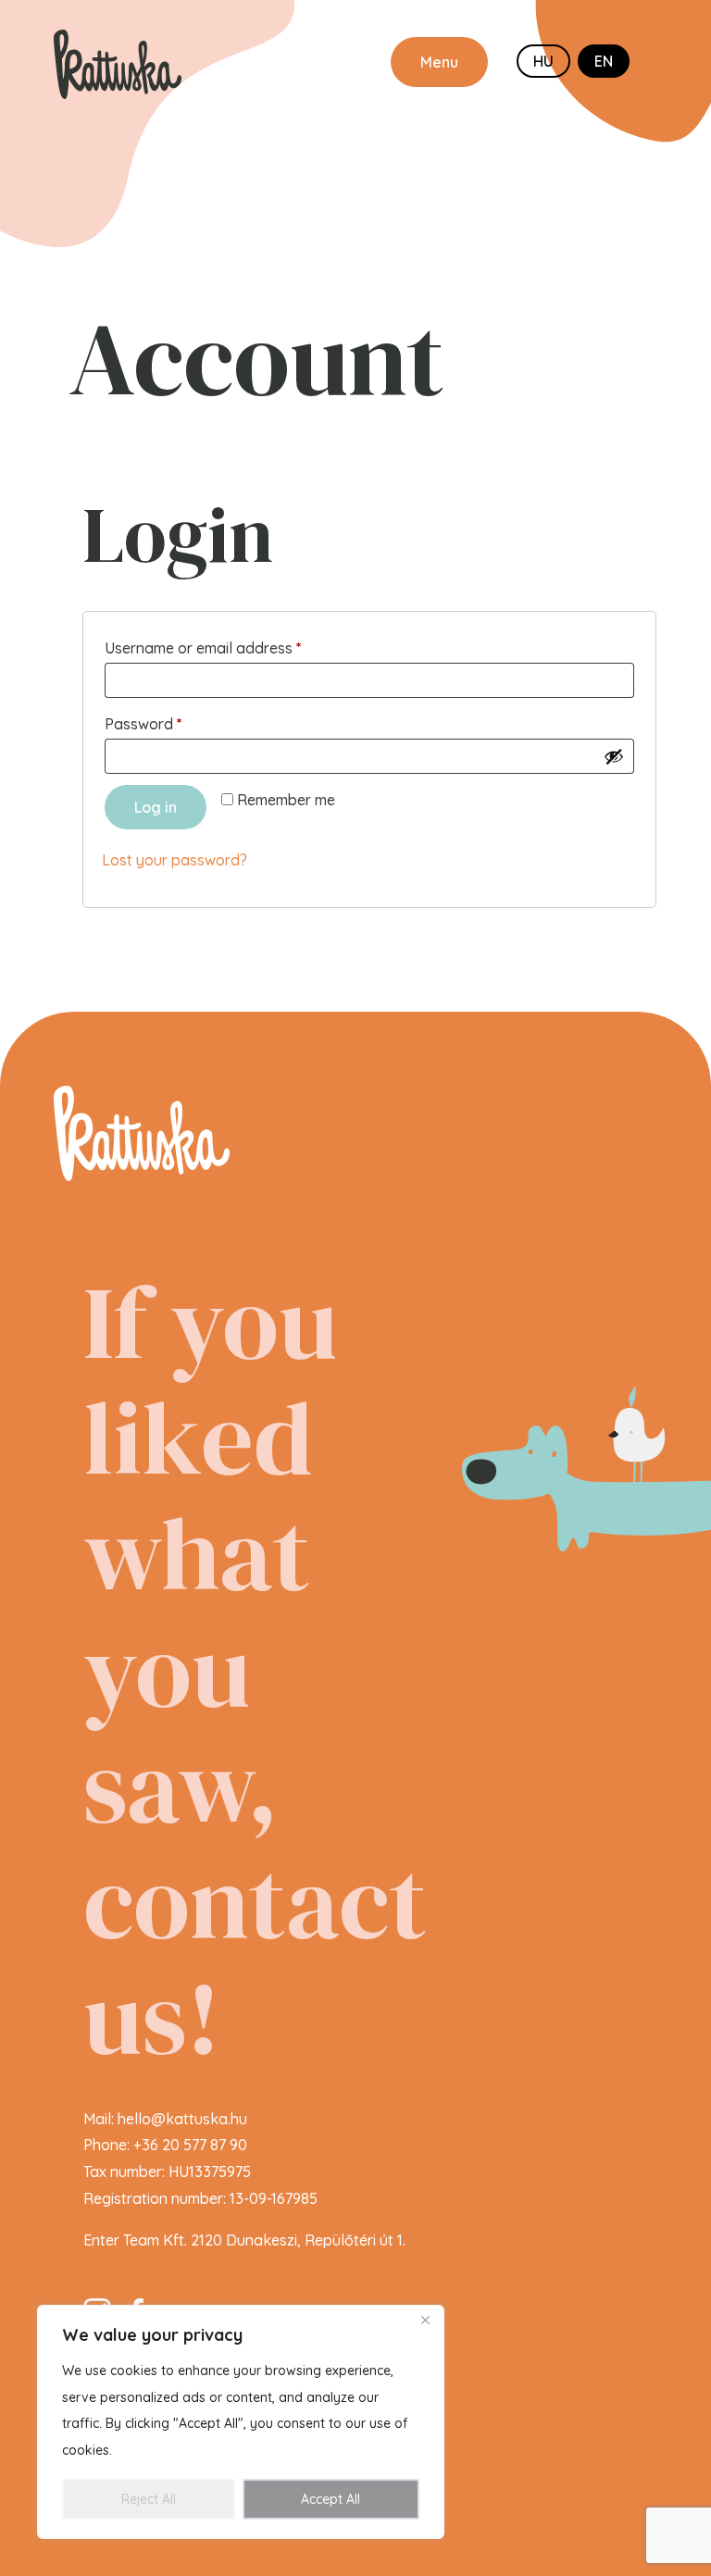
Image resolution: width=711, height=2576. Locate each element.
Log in (156, 807)
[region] (241, 2422)
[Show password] (614, 756)
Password (174, 723)
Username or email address (234, 647)
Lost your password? (175, 860)
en (604, 61)
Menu (439, 62)
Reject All (149, 2499)
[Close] (425, 2321)
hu (543, 61)
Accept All (331, 2499)
